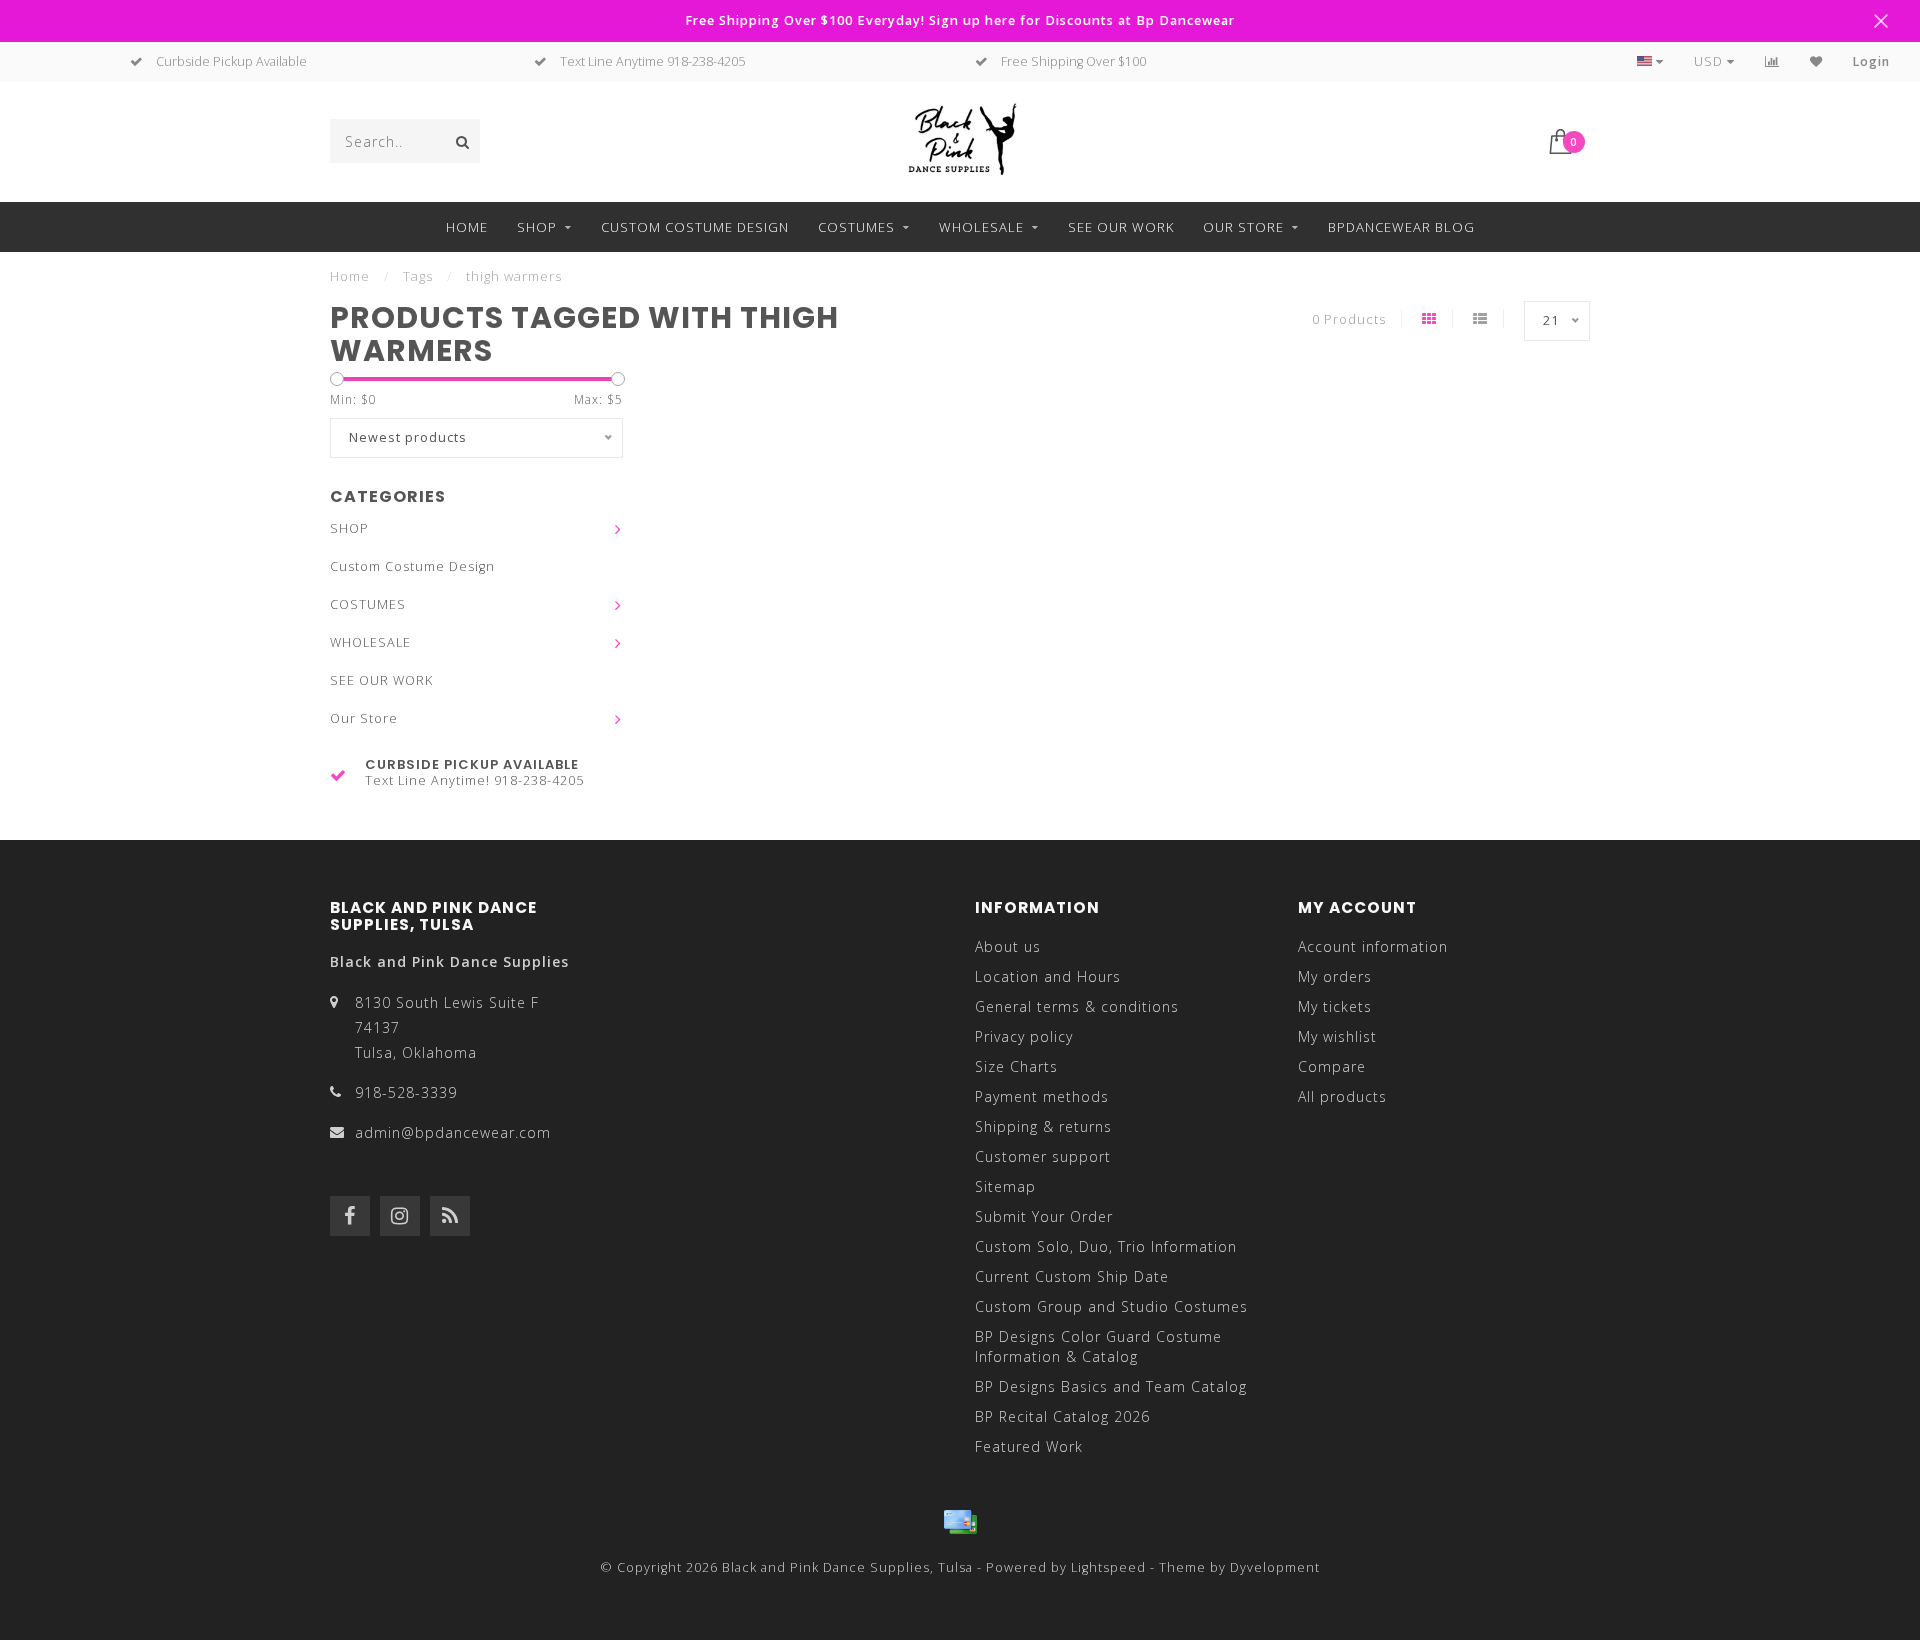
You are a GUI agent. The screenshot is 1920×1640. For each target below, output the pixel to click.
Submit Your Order (1044, 1216)
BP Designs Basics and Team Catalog (1111, 1386)
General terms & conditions (1077, 1006)
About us (1008, 946)
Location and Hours (1048, 976)
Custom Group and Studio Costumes (1111, 1306)
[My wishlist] (1816, 61)
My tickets (1335, 1006)
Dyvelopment (1275, 1567)
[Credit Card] (960, 1522)
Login (1871, 61)
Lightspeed (1108, 1567)
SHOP (537, 227)
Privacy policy (1024, 1036)
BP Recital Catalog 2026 (1062, 1416)
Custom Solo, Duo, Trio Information (1106, 1246)
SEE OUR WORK (1121, 227)
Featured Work (1029, 1446)
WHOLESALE (981, 227)
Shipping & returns (1043, 1126)
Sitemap (1005, 1186)
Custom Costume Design (695, 227)
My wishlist (1337, 1036)
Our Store (1243, 227)
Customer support (1043, 1156)
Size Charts (1016, 1066)
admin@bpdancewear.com (453, 1132)
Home (467, 227)
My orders (1335, 976)
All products (1342, 1096)
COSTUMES (856, 227)
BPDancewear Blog (1401, 227)
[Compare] (1772, 61)
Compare (1332, 1066)
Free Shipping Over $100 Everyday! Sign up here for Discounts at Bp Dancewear (960, 20)
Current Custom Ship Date (1072, 1276)
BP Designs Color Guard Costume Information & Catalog (1098, 1346)
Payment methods (1042, 1096)
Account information (1373, 946)
